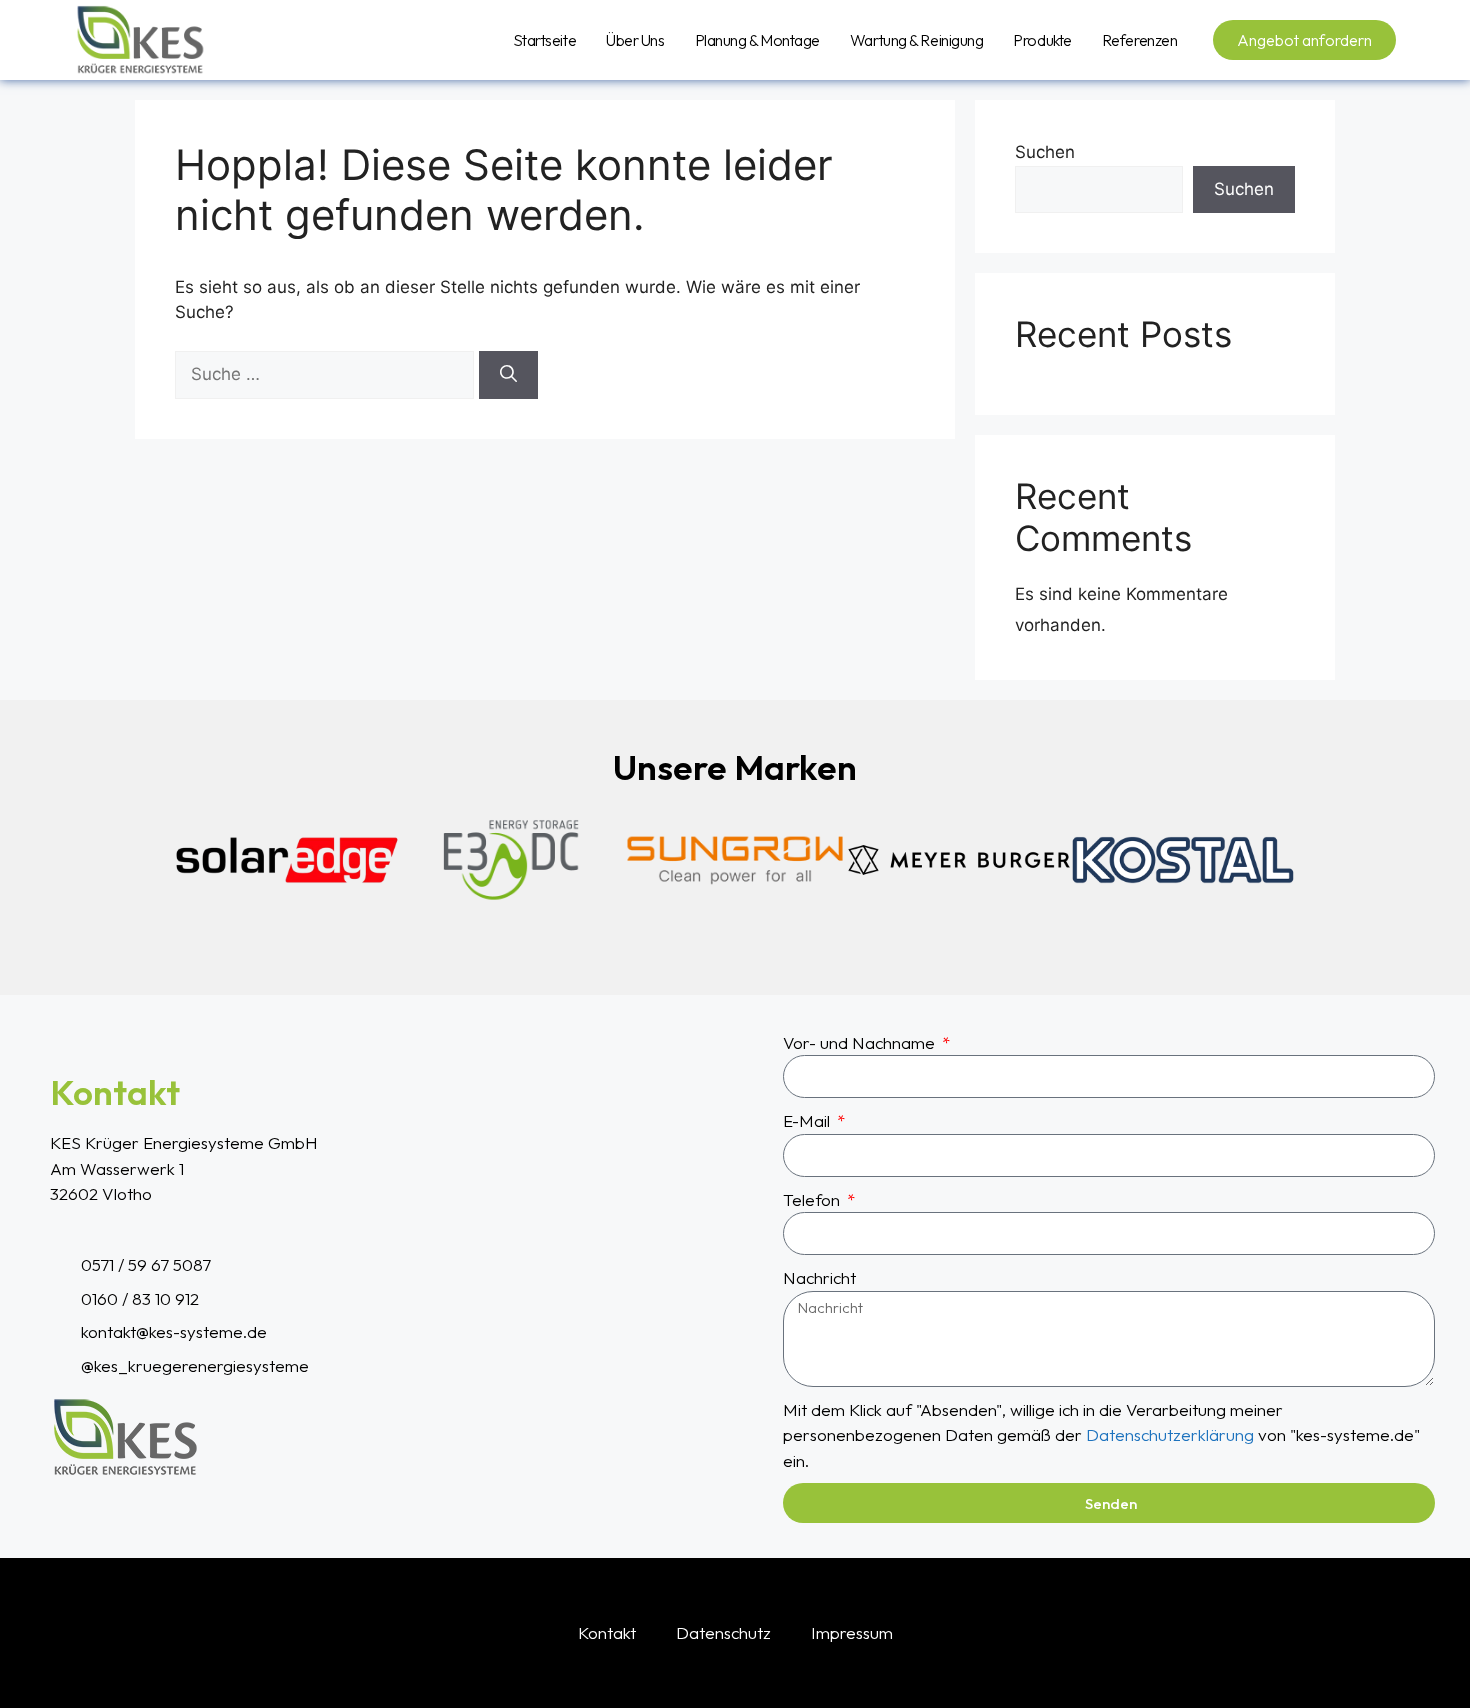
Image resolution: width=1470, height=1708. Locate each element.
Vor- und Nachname (861, 1042)
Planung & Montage (757, 40)
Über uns (635, 40)
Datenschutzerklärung (1170, 1434)
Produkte (1042, 40)
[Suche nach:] (327, 374)
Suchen (1045, 152)
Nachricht (819, 1277)
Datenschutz (723, 1632)
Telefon (813, 1199)
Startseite (545, 40)
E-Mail (808, 1120)
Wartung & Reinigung (916, 40)
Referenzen (1140, 40)
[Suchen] (508, 375)
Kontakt (607, 1632)
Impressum (852, 1632)
